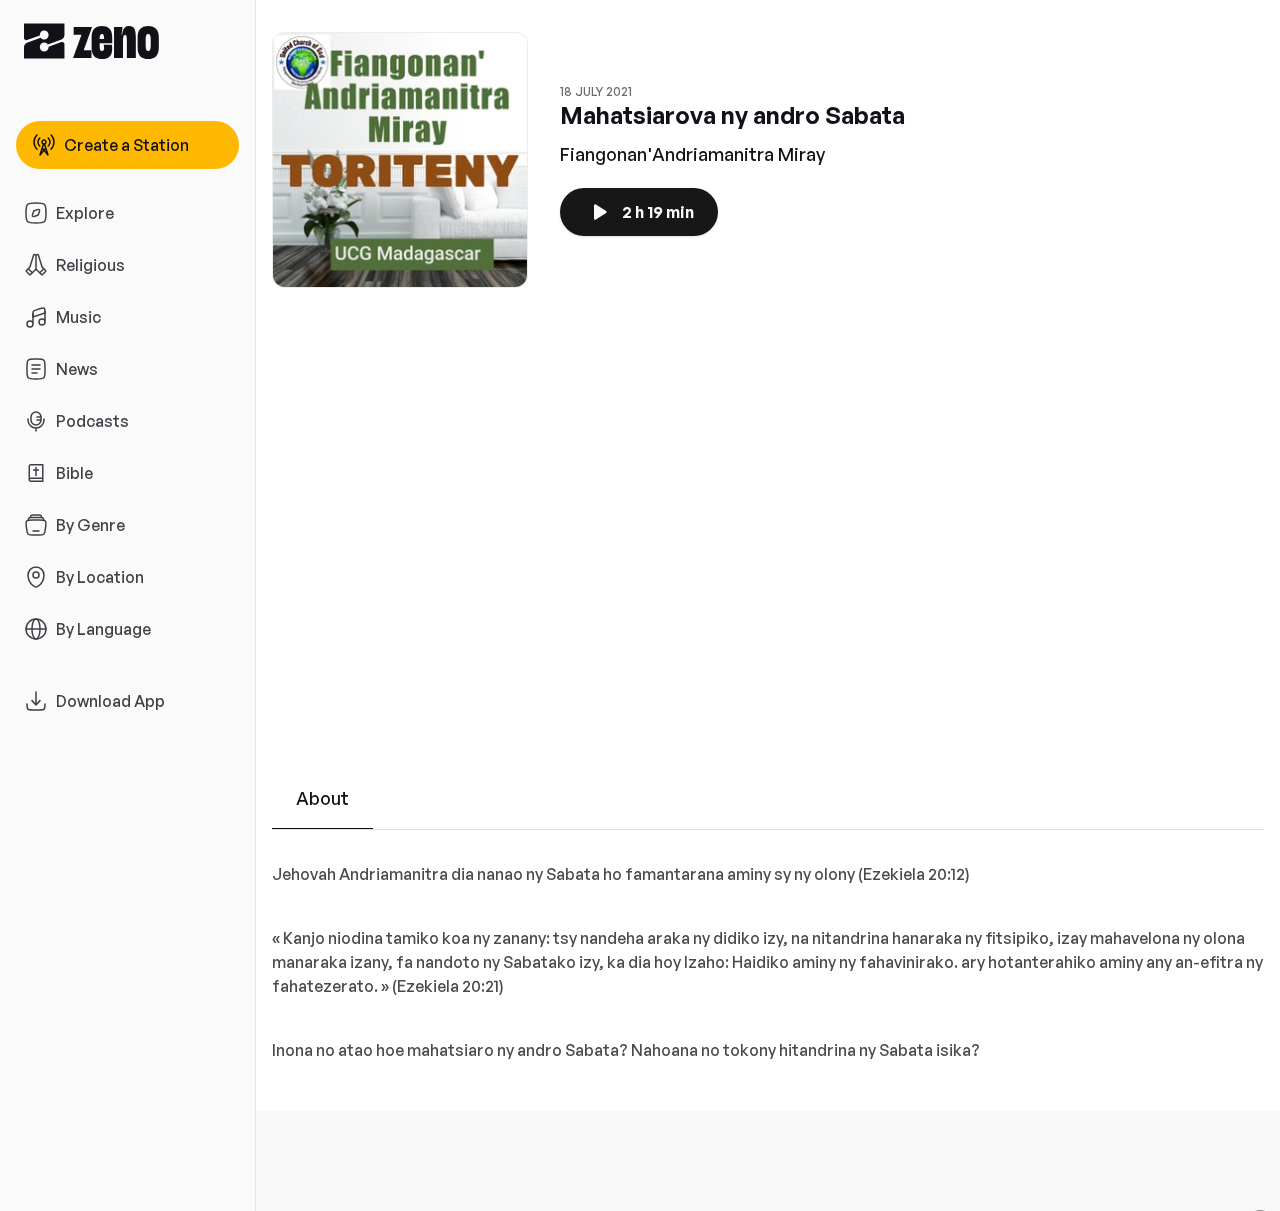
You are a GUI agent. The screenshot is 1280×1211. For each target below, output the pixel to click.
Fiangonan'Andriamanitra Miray (692, 154)
